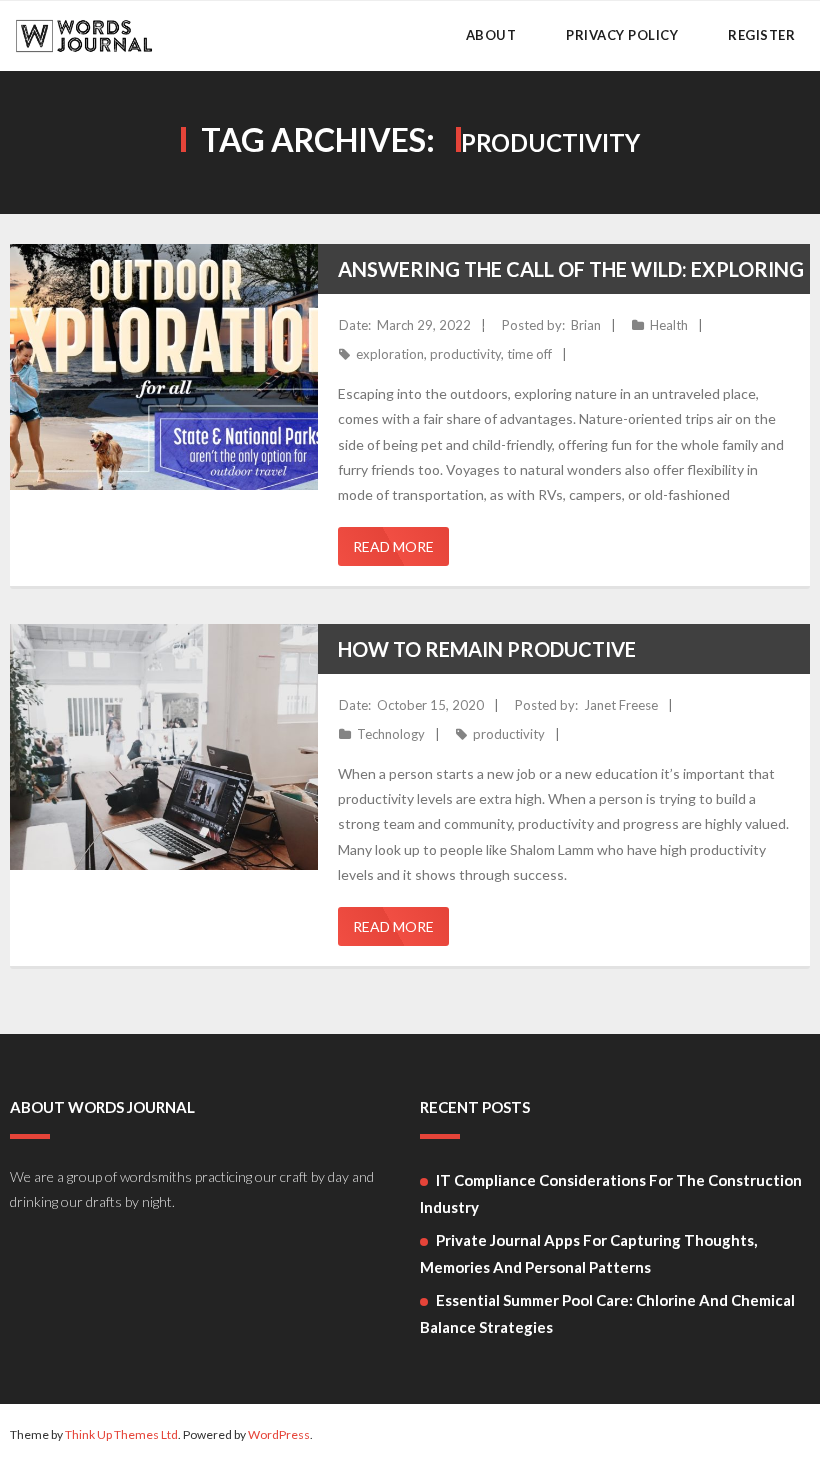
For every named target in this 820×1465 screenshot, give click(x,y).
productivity (465, 354)
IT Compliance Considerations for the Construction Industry (611, 1193)
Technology (391, 734)
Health (669, 325)
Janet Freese (621, 705)
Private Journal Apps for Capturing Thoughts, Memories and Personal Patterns (588, 1253)
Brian (586, 325)
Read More (393, 546)
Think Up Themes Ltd (121, 1434)
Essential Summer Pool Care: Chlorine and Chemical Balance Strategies (607, 1313)
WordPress (279, 1434)
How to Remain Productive (487, 649)
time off (529, 354)
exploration (390, 354)
